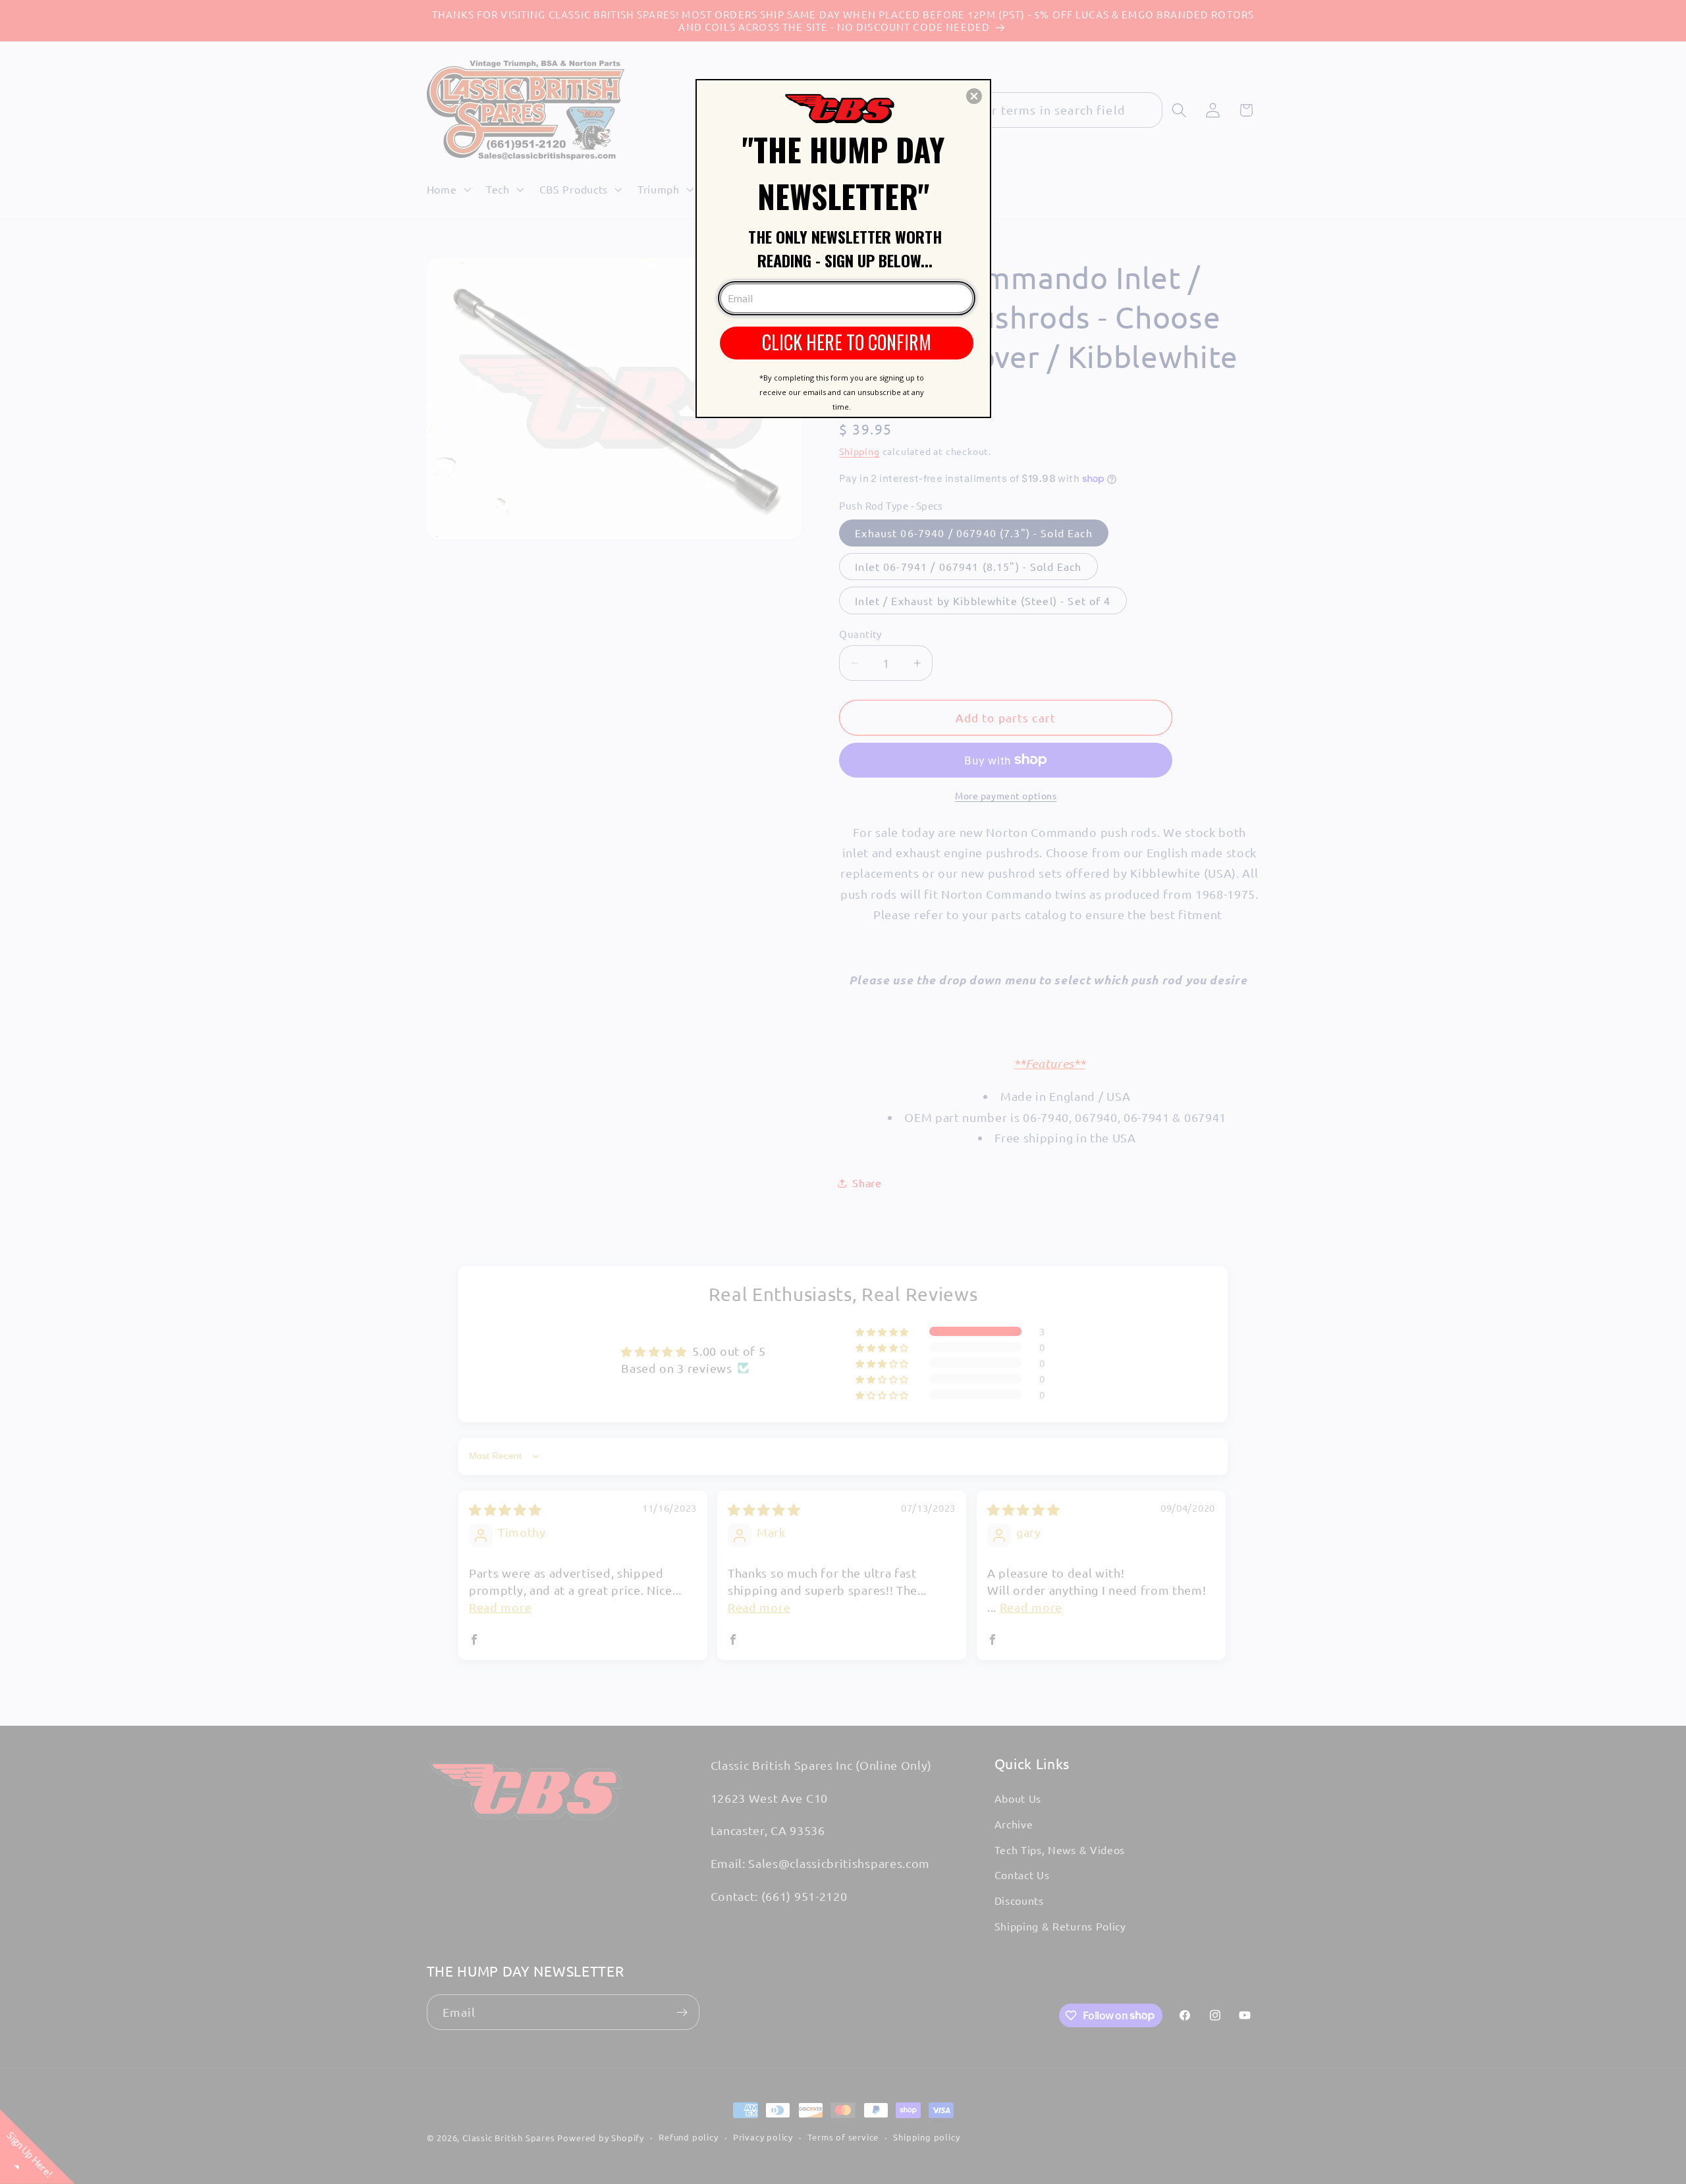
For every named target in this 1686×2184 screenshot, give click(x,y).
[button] (974, 96)
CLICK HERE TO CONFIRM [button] (847, 342)
